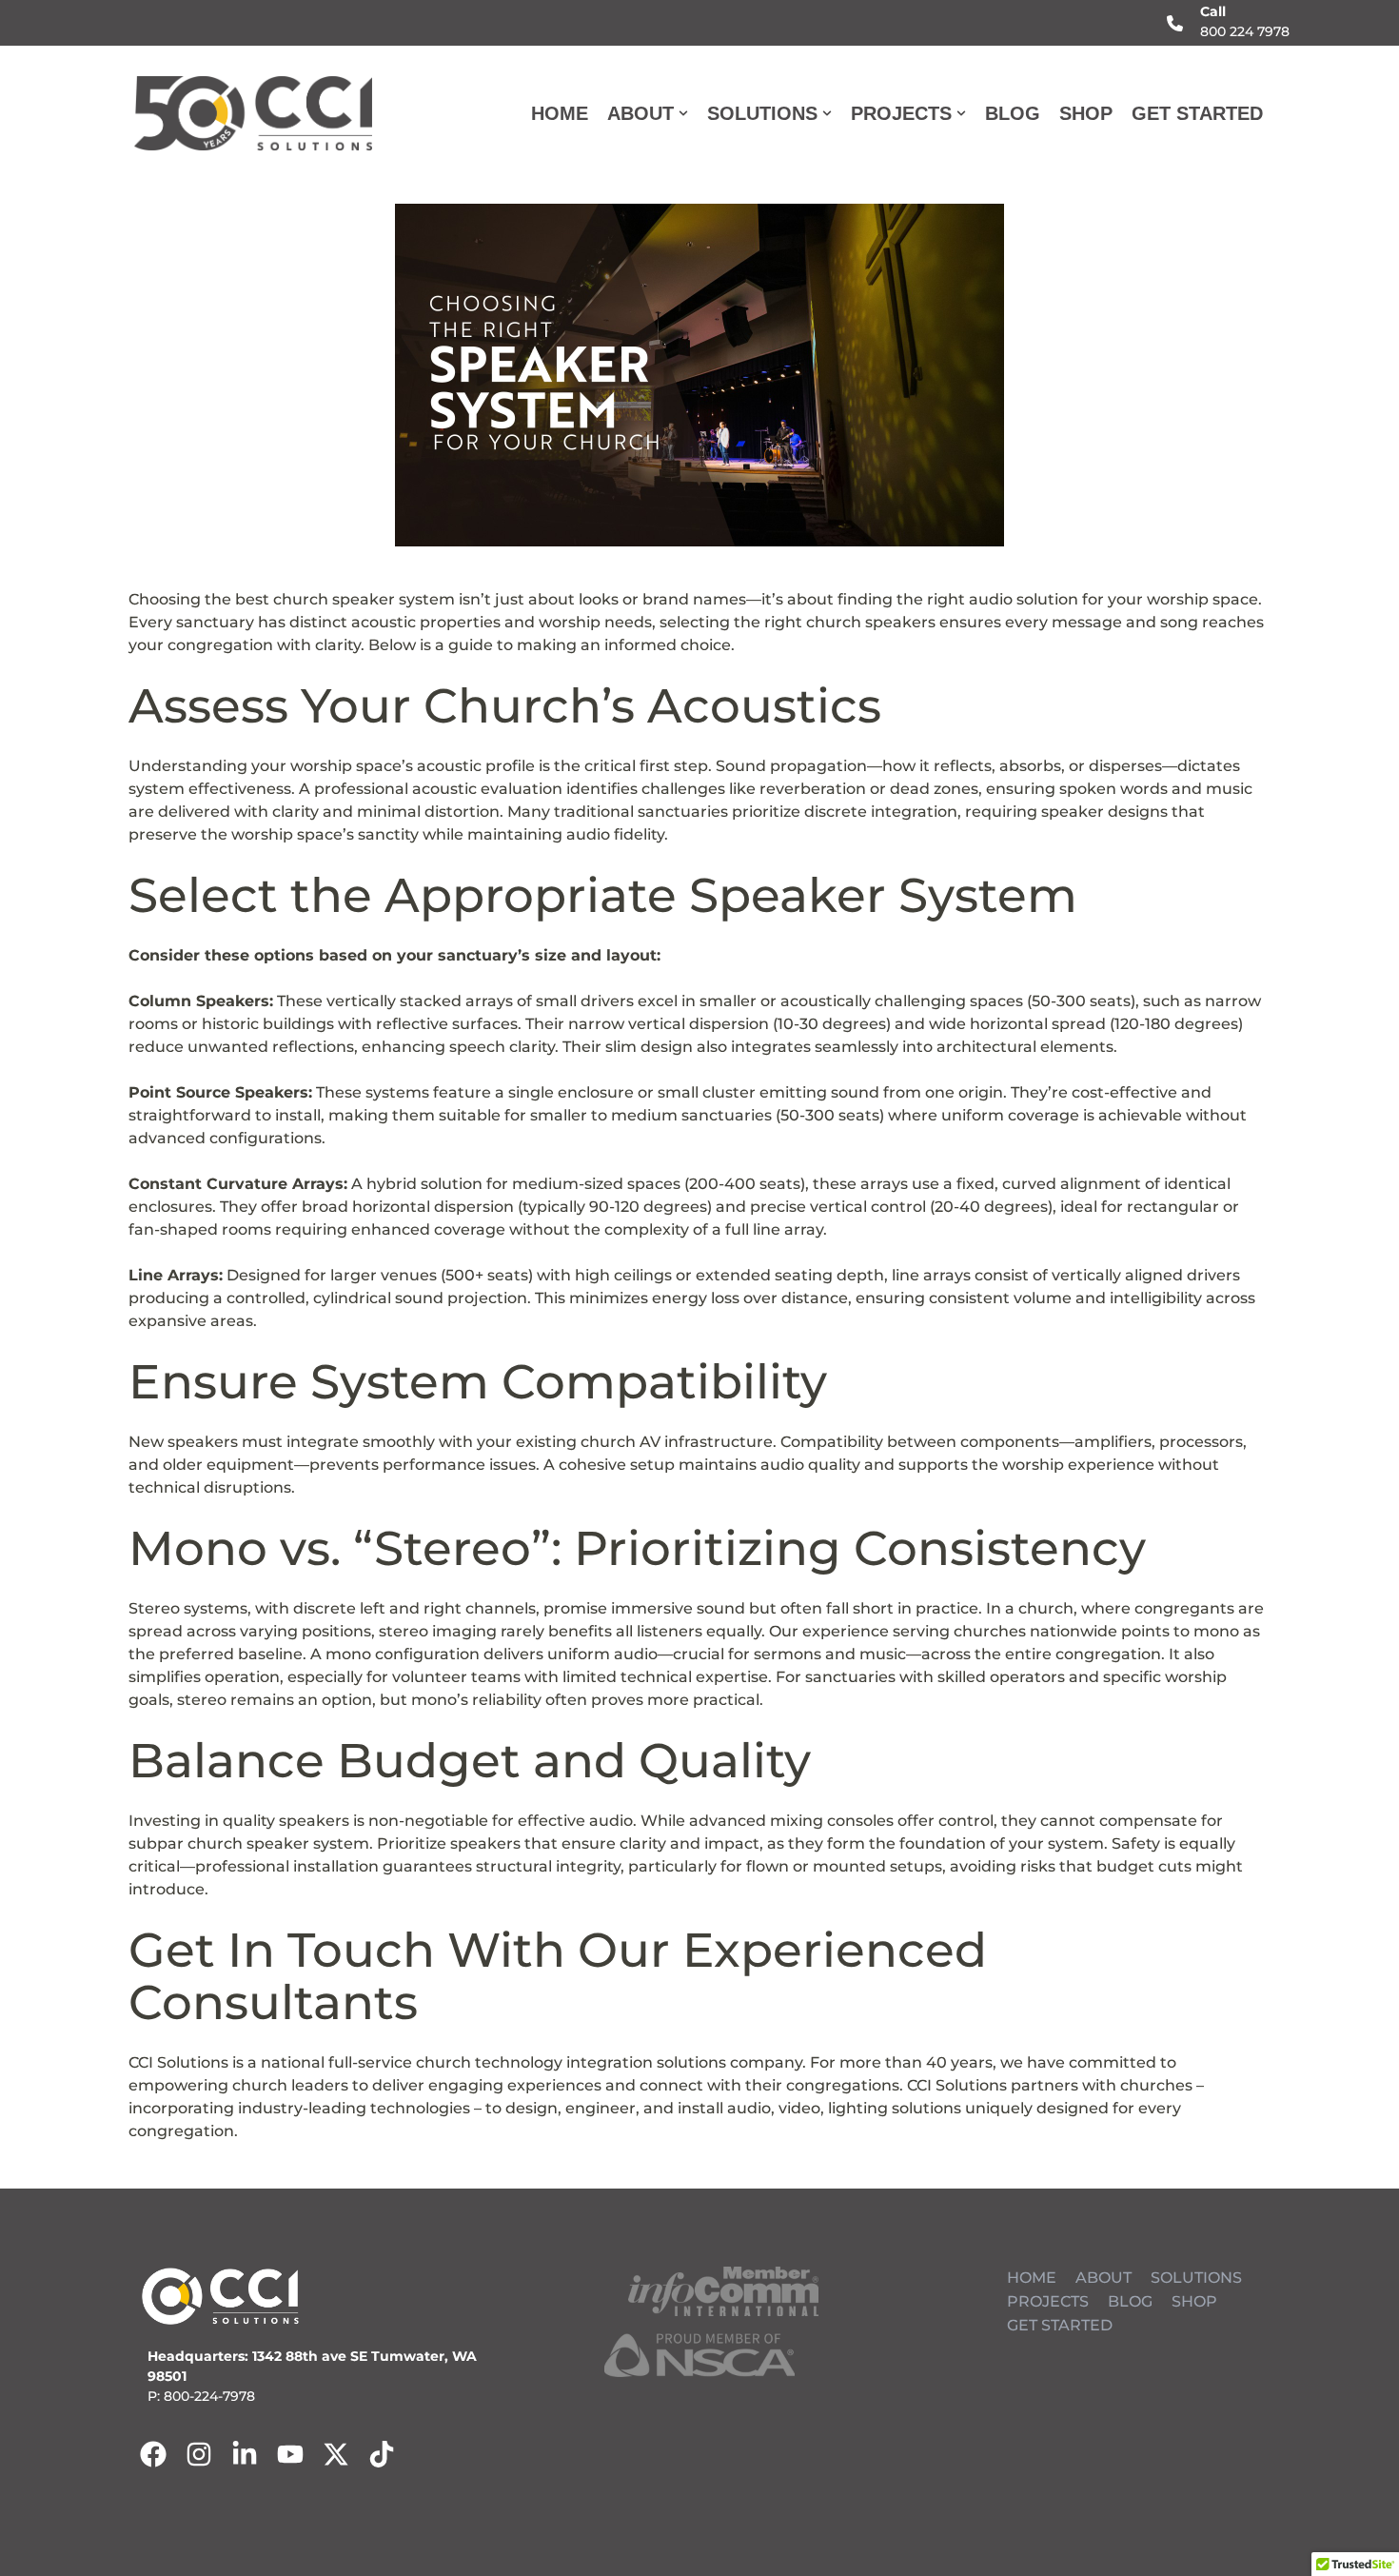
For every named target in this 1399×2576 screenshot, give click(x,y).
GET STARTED (1197, 113)
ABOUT (1103, 2278)
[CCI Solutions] (253, 113)
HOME (560, 113)
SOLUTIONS (1196, 2278)
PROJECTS (1048, 2301)
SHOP (1086, 113)
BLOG (1013, 113)
